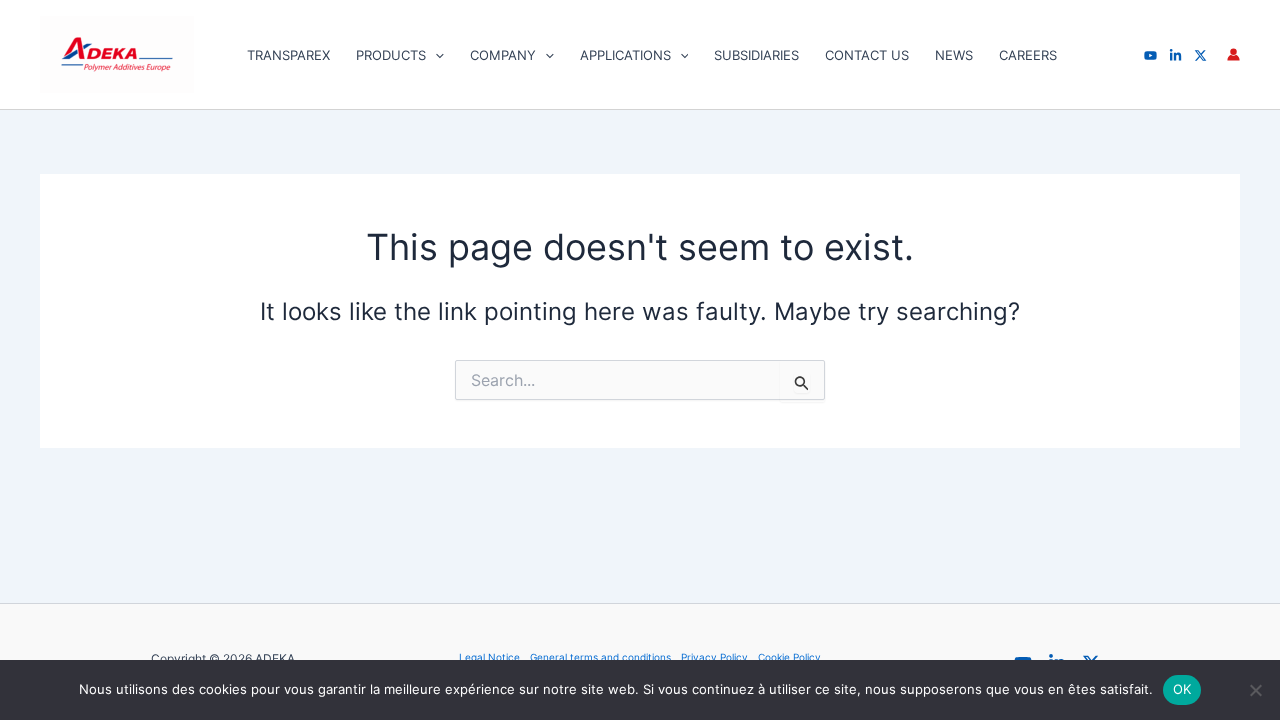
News (954, 55)
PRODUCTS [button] (391, 55)
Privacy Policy (714, 657)
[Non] (1255, 690)
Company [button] (503, 55)
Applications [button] (625, 55)
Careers (1028, 55)
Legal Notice (489, 657)
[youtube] (1150, 55)
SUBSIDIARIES (756, 55)
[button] (435, 55)
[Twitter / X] (1200, 55)
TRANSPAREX (288, 55)
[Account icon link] (1233, 54)
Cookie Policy (789, 657)
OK (1182, 689)
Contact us (867, 55)
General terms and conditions (600, 657)
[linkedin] (1175, 55)
